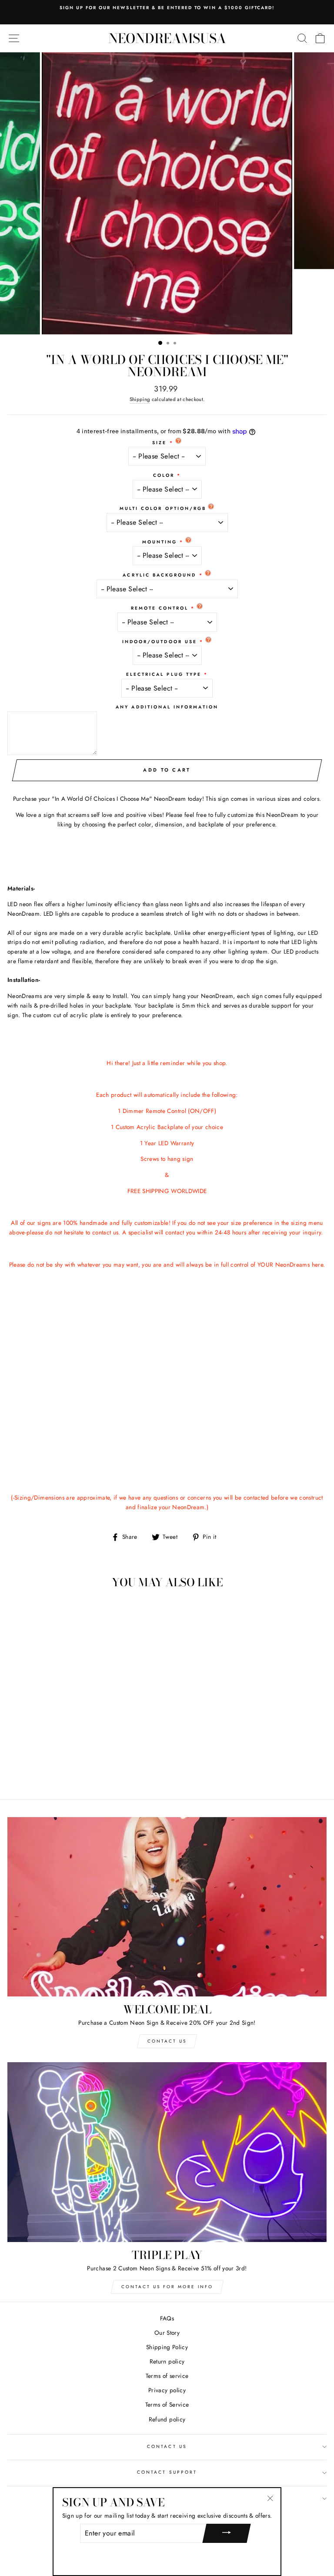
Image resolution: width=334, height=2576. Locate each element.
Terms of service (167, 2376)
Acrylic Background (159, 575)
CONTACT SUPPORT (167, 2472)
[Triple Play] (167, 2152)
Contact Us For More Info (167, 2287)
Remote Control (160, 608)
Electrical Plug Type (164, 674)
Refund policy (167, 2419)
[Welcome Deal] (167, 1907)
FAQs (167, 2318)
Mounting (160, 542)
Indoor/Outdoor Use (160, 642)
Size (159, 443)
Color (164, 475)
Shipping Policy (167, 2347)
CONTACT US (167, 2446)
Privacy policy (167, 2390)
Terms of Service (167, 2404)
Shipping (140, 399)
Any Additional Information (167, 707)
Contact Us (167, 2041)
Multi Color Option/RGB (163, 508)
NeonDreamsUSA (167, 38)
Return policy (167, 2361)
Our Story (167, 2333)
